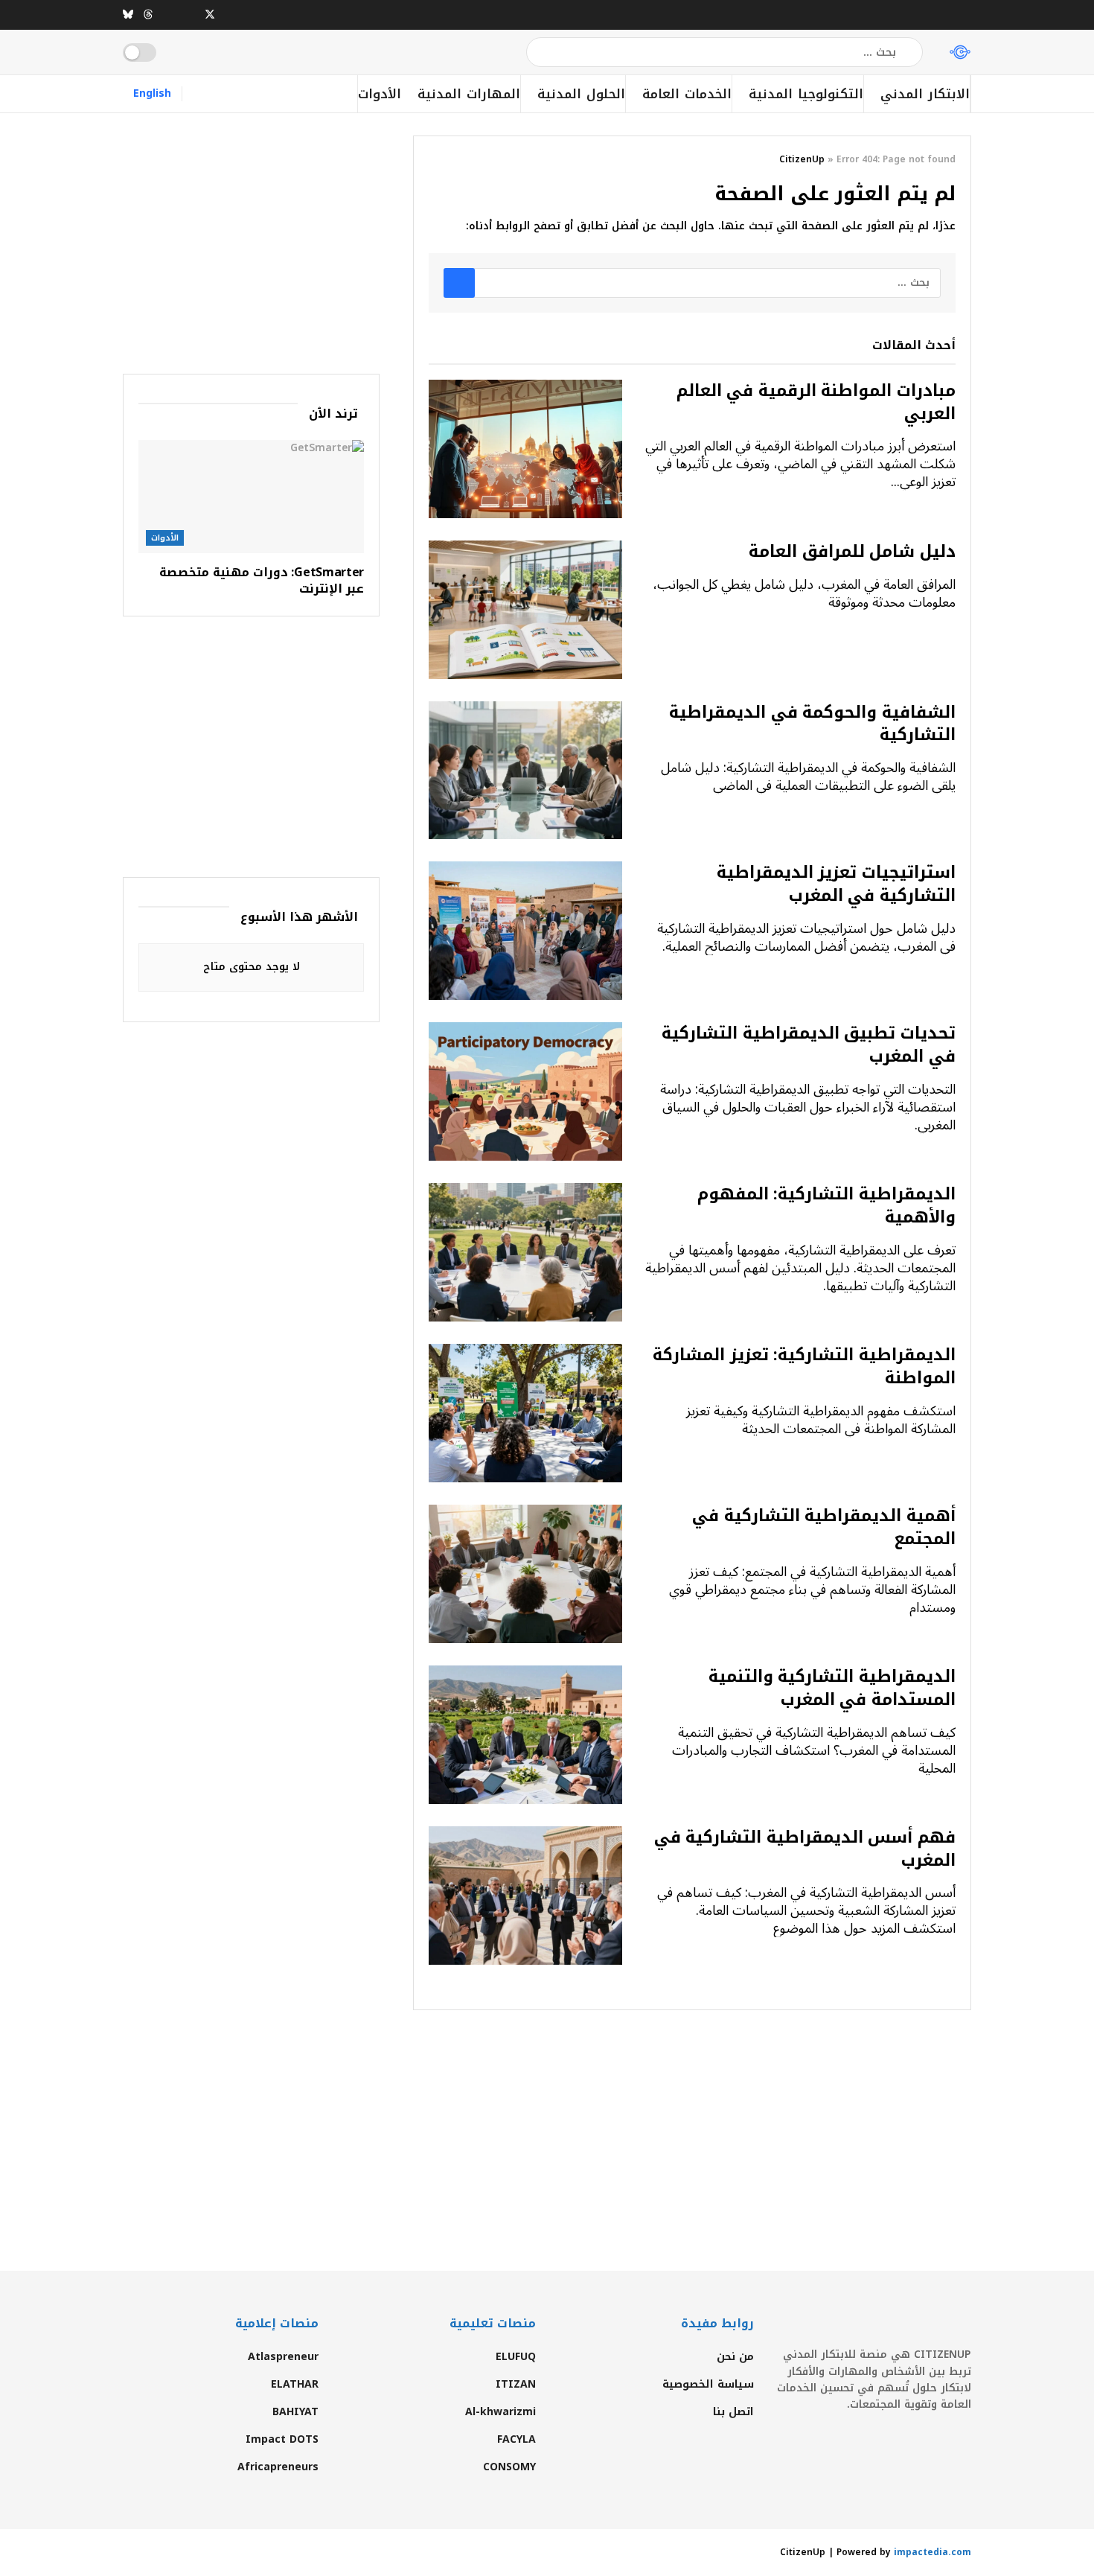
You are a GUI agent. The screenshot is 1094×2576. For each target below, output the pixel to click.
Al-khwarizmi (500, 2412)
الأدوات (380, 94)
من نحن (735, 2357)
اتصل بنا (733, 2412)
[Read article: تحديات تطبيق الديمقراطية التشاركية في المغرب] (525, 1091)
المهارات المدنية (469, 94)
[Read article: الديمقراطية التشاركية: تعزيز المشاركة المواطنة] (525, 1413)
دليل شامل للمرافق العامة (852, 552)
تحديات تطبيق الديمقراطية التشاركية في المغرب (809, 1045)
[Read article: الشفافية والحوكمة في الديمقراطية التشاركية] (525, 771)
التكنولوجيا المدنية (806, 94)
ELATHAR (295, 2384)
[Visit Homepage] (960, 52)
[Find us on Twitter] (210, 15)
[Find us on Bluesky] (128, 15)
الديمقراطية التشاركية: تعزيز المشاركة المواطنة (804, 1367)
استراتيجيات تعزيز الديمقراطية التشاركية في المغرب (836, 884)
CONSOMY (509, 2467)
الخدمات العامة (687, 94)
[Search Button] (538, 52)
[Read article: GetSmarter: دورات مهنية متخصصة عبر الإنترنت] (251, 497)
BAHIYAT (295, 2412)
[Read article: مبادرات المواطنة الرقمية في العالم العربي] (525, 449)
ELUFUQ (516, 2357)
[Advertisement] (251, 240)
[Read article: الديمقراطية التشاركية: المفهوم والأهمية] (525, 1252)
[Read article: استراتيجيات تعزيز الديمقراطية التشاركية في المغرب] (525, 931)
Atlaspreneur (283, 2357)
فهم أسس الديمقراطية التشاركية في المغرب (805, 1849)
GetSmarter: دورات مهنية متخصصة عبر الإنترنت (262, 580)
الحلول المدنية (581, 94)
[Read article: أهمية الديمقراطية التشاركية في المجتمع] (525, 1574)
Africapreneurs (278, 2467)
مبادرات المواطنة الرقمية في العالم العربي (816, 402)
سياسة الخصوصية (708, 2384)
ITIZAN (516, 2384)
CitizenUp (802, 159)
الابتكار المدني (925, 94)
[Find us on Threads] (148, 15)
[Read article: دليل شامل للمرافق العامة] (525, 610)
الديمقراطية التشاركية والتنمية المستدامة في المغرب (832, 1688)
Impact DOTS (282, 2439)
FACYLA (516, 2439)
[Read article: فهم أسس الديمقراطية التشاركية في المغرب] (525, 1896)
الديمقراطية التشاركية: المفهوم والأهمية (826, 1206)
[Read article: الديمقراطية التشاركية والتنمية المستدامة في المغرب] (525, 1735)
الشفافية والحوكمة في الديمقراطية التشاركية (812, 724)
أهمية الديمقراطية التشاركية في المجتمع (824, 1527)
